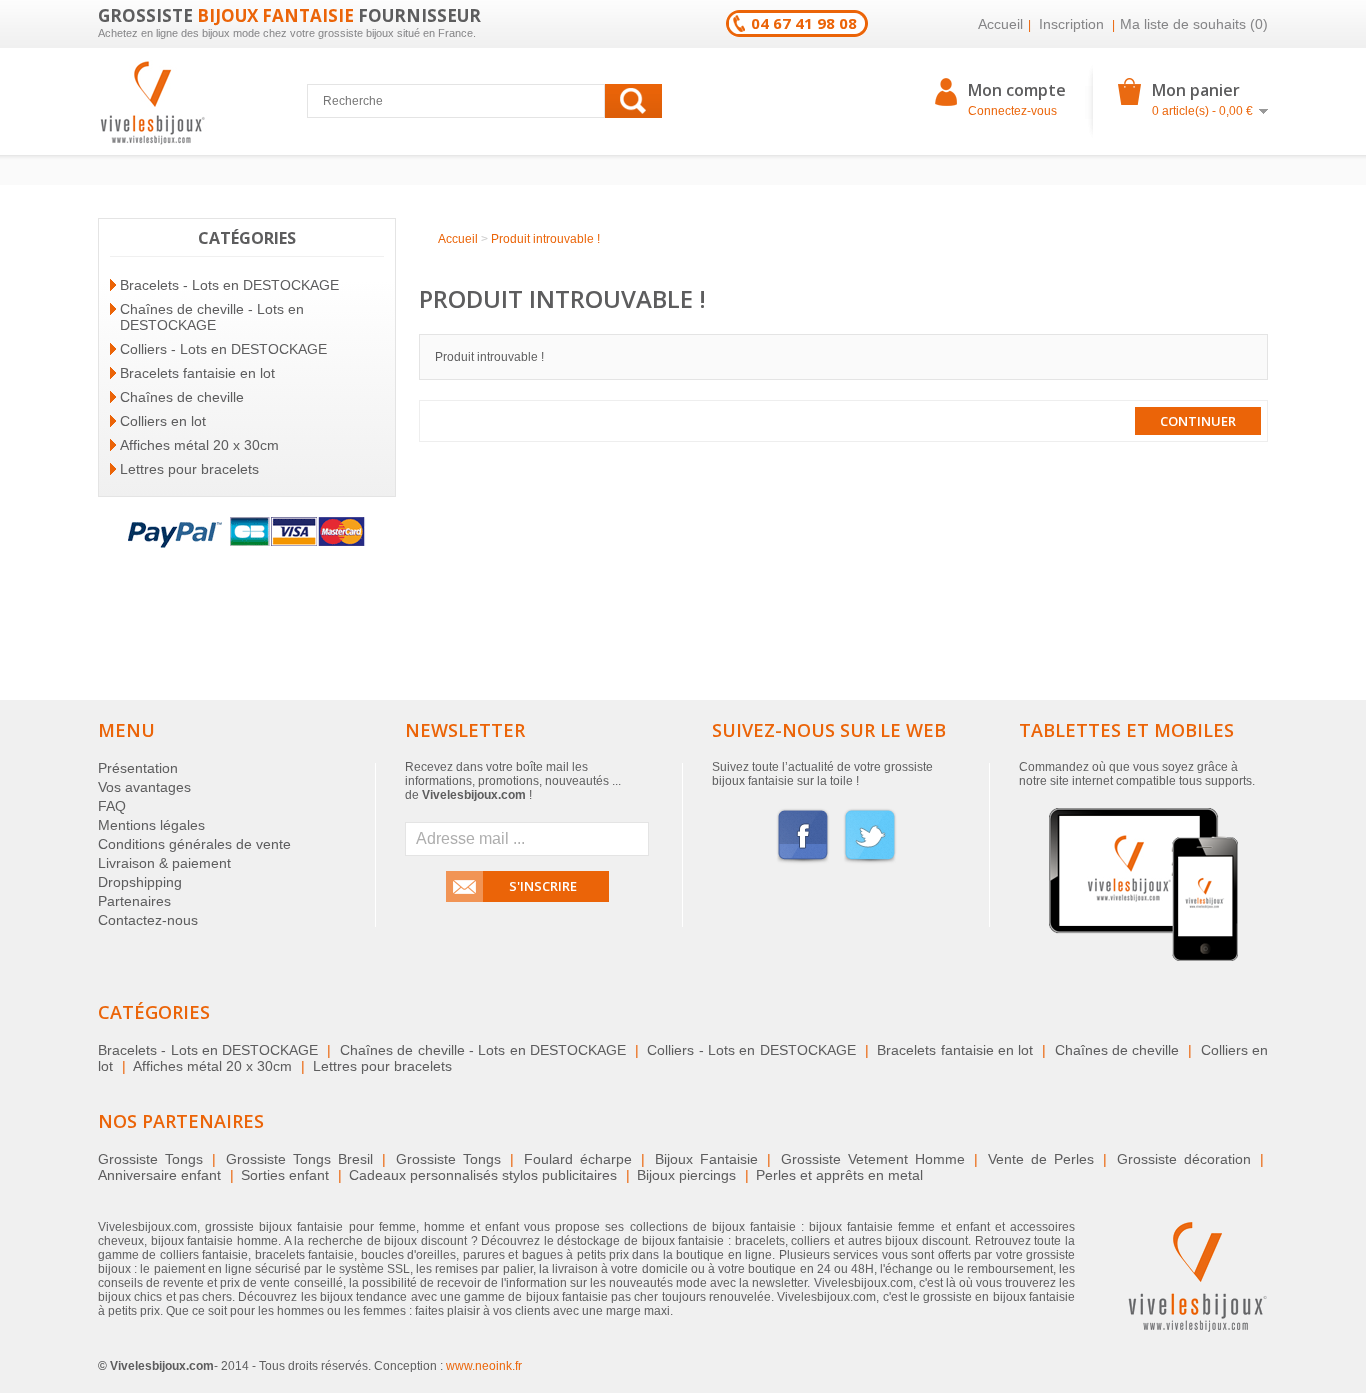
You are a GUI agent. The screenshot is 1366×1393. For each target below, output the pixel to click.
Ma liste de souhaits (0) (1194, 24)
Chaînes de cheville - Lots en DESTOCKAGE (212, 317)
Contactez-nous (148, 920)
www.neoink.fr (484, 1366)
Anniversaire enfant (159, 1175)
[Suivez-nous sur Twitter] (870, 860)
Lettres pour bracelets (189, 469)
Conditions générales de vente (194, 844)
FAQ (112, 806)
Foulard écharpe (578, 1159)
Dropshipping (140, 882)
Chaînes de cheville (182, 397)
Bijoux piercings (686, 1175)
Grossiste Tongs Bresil (299, 1159)
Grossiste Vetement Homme (873, 1159)
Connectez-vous (1012, 111)
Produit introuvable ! (545, 239)
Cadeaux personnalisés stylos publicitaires (483, 1175)
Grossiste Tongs (150, 1159)
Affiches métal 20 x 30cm (199, 445)
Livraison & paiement (164, 863)
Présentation (138, 768)
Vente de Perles (1041, 1159)
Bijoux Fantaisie (706, 1159)
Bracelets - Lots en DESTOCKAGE (229, 285)
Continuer (1198, 421)
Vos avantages (144, 787)
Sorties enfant (285, 1175)
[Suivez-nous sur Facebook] (803, 860)
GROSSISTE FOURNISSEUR (289, 15)
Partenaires (134, 901)
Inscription (1071, 24)
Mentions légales (151, 825)
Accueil (1000, 24)
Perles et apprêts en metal (839, 1175)
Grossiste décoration (1184, 1159)
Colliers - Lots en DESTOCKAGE (223, 349)
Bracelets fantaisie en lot (197, 373)
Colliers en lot (163, 421)
